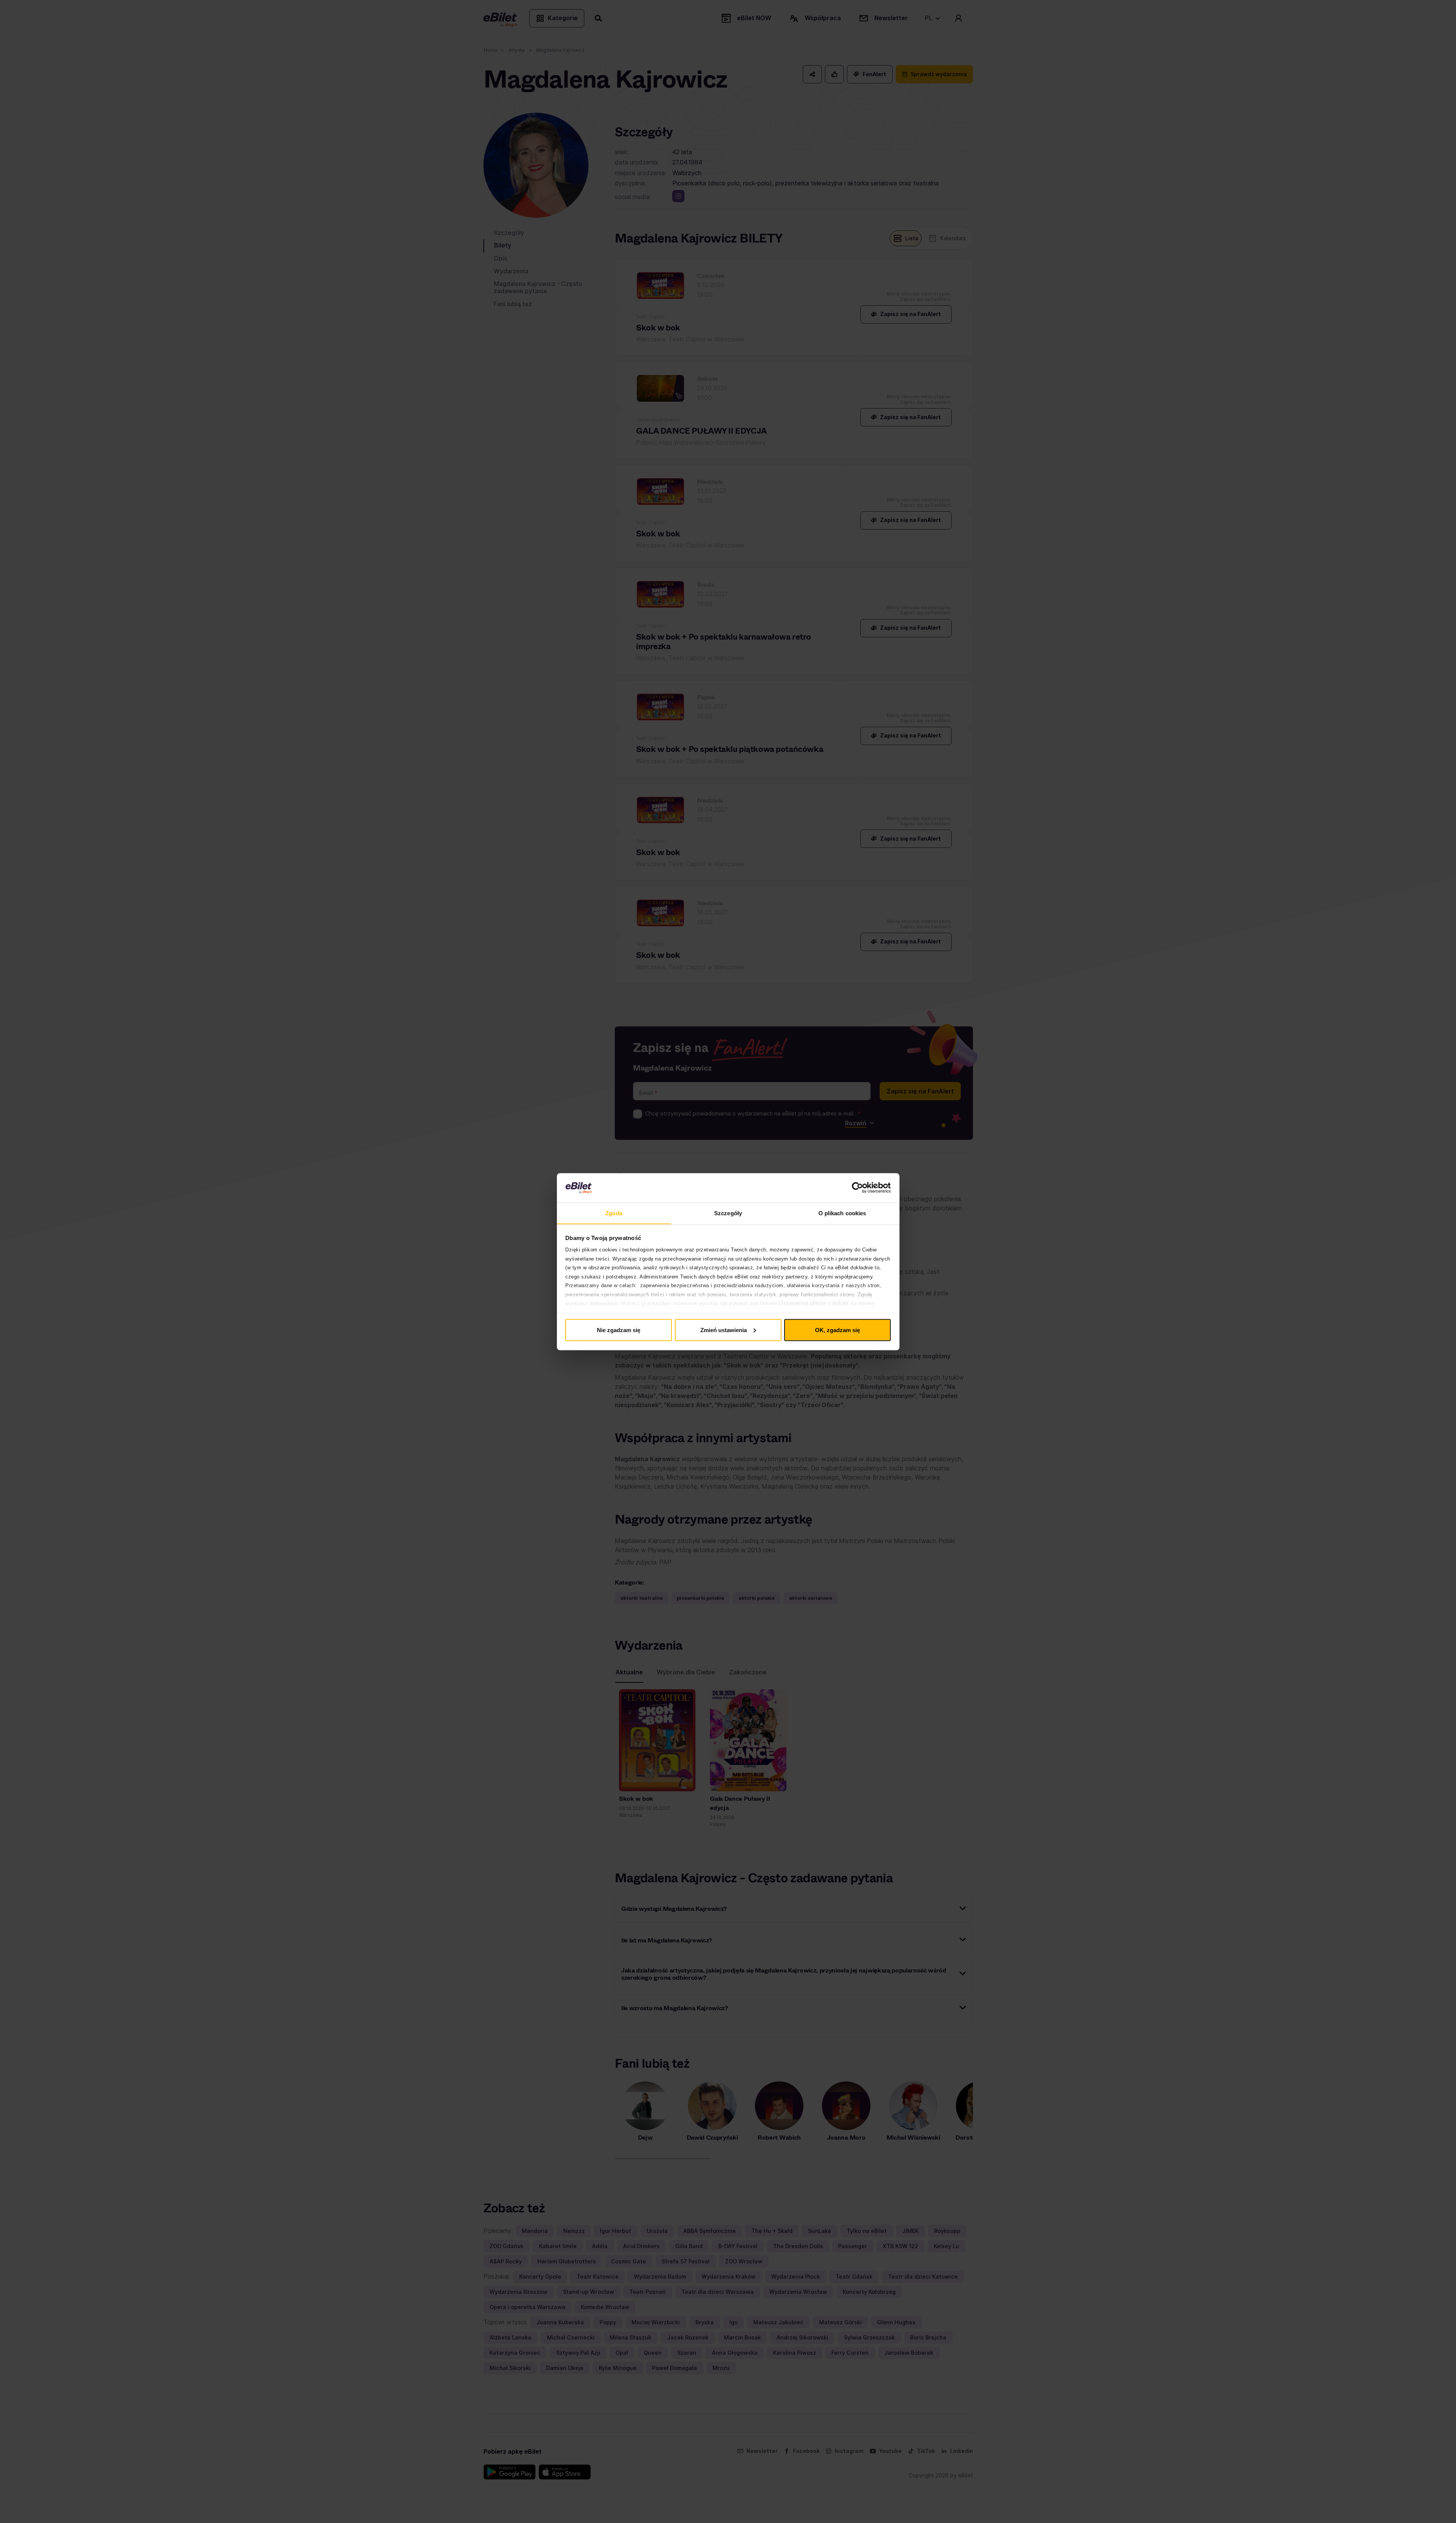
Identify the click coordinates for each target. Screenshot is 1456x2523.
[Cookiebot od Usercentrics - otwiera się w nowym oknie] (857, 1188)
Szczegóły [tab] (728, 1213)
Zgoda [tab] (614, 1213)
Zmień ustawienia (724, 1330)
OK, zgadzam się (837, 1330)
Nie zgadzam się (619, 1330)
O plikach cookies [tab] (842, 1213)
